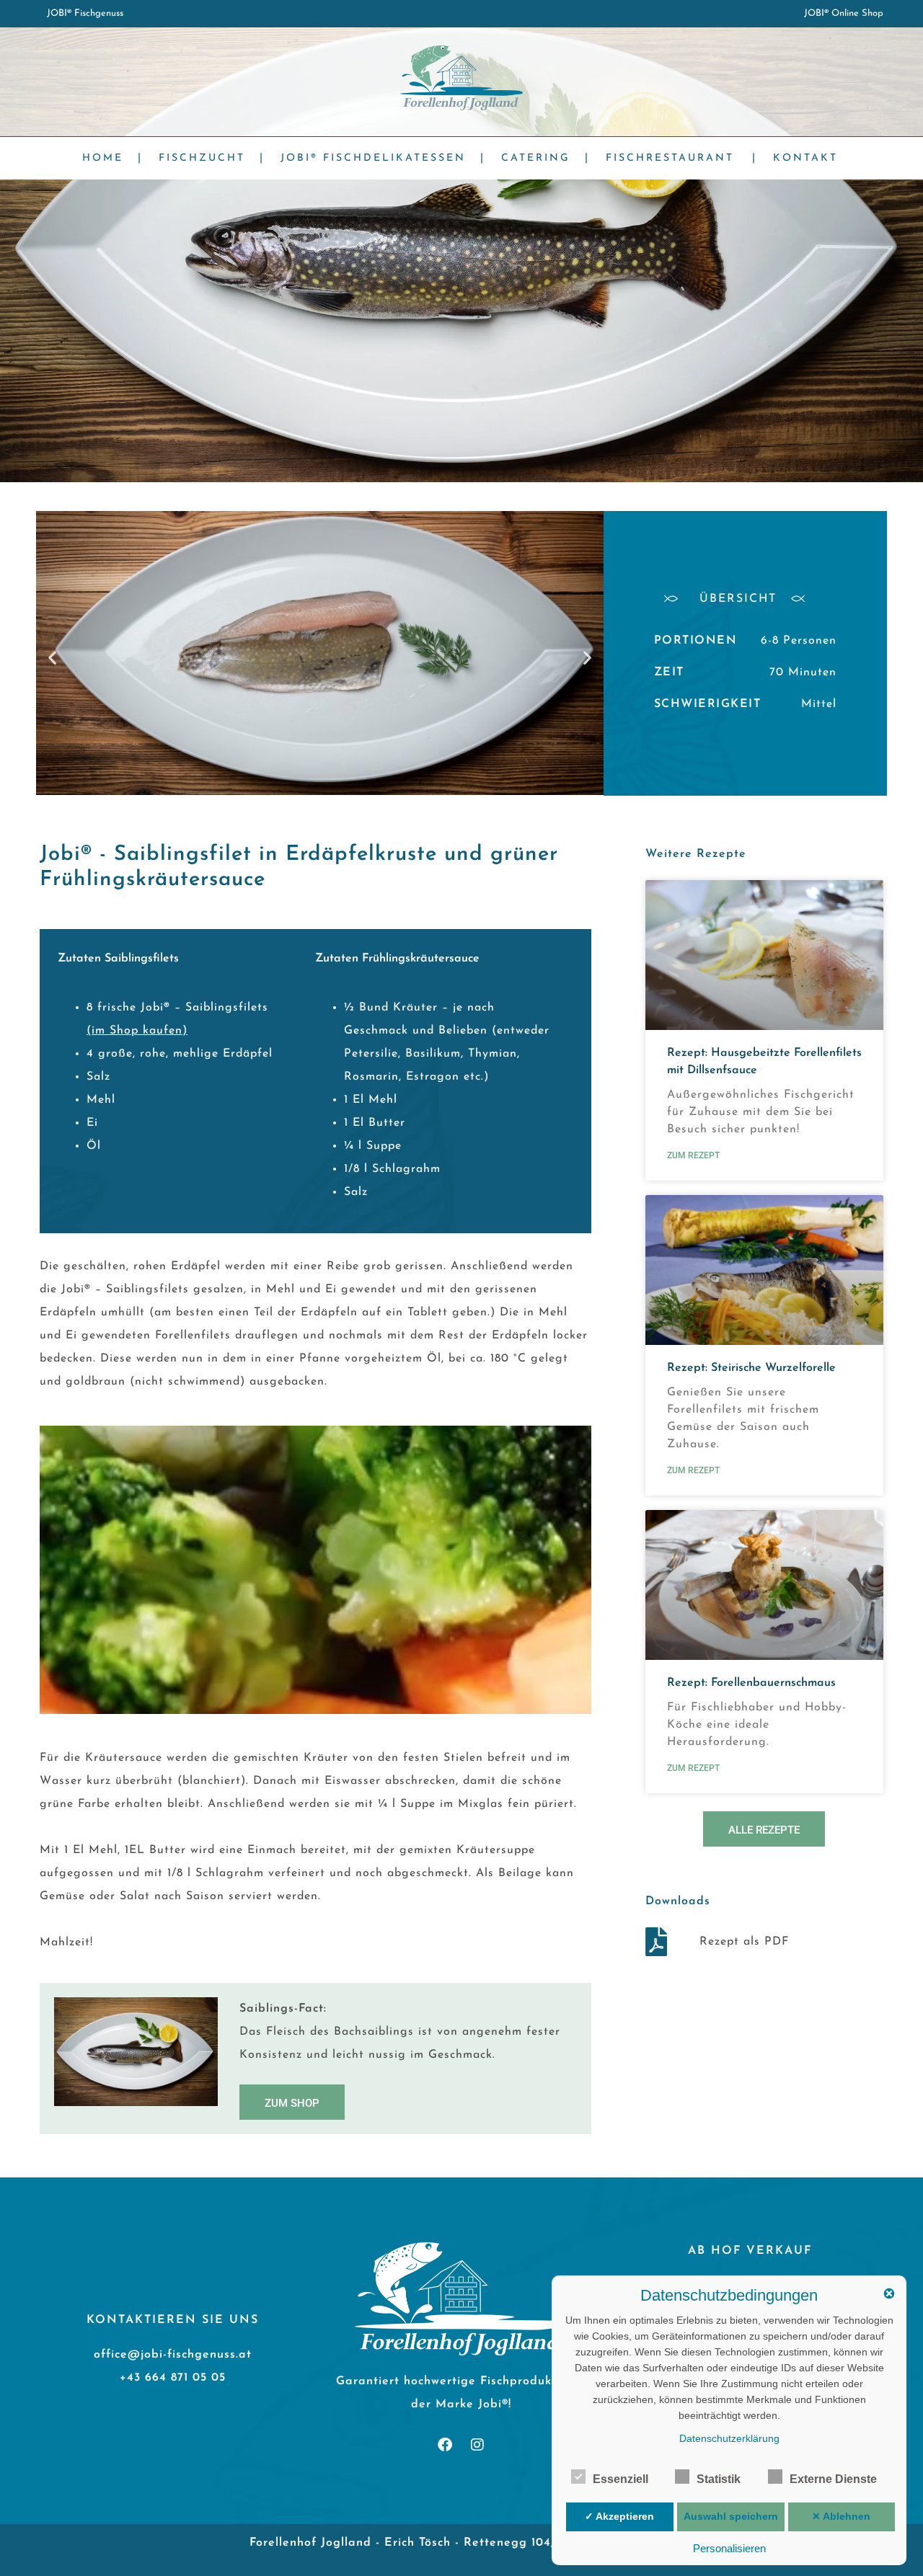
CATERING (536, 158)
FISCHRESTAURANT (670, 158)
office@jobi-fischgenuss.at (173, 2355)
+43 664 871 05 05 (173, 2378)
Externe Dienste (833, 2479)
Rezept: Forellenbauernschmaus (751, 1683)
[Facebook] (445, 2445)
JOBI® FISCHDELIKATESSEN (373, 158)
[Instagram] (477, 2445)
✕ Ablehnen (841, 2516)
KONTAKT (805, 158)
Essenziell (621, 2479)
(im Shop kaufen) (137, 1031)
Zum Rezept (693, 1155)
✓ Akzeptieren (619, 2516)
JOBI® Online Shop (844, 13)
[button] (52, 657)
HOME (103, 158)
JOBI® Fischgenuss (85, 13)
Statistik (719, 2479)
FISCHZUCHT (202, 158)
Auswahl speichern (731, 2516)
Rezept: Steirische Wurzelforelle (751, 1368)
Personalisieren (729, 2548)
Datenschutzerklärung (729, 2438)
